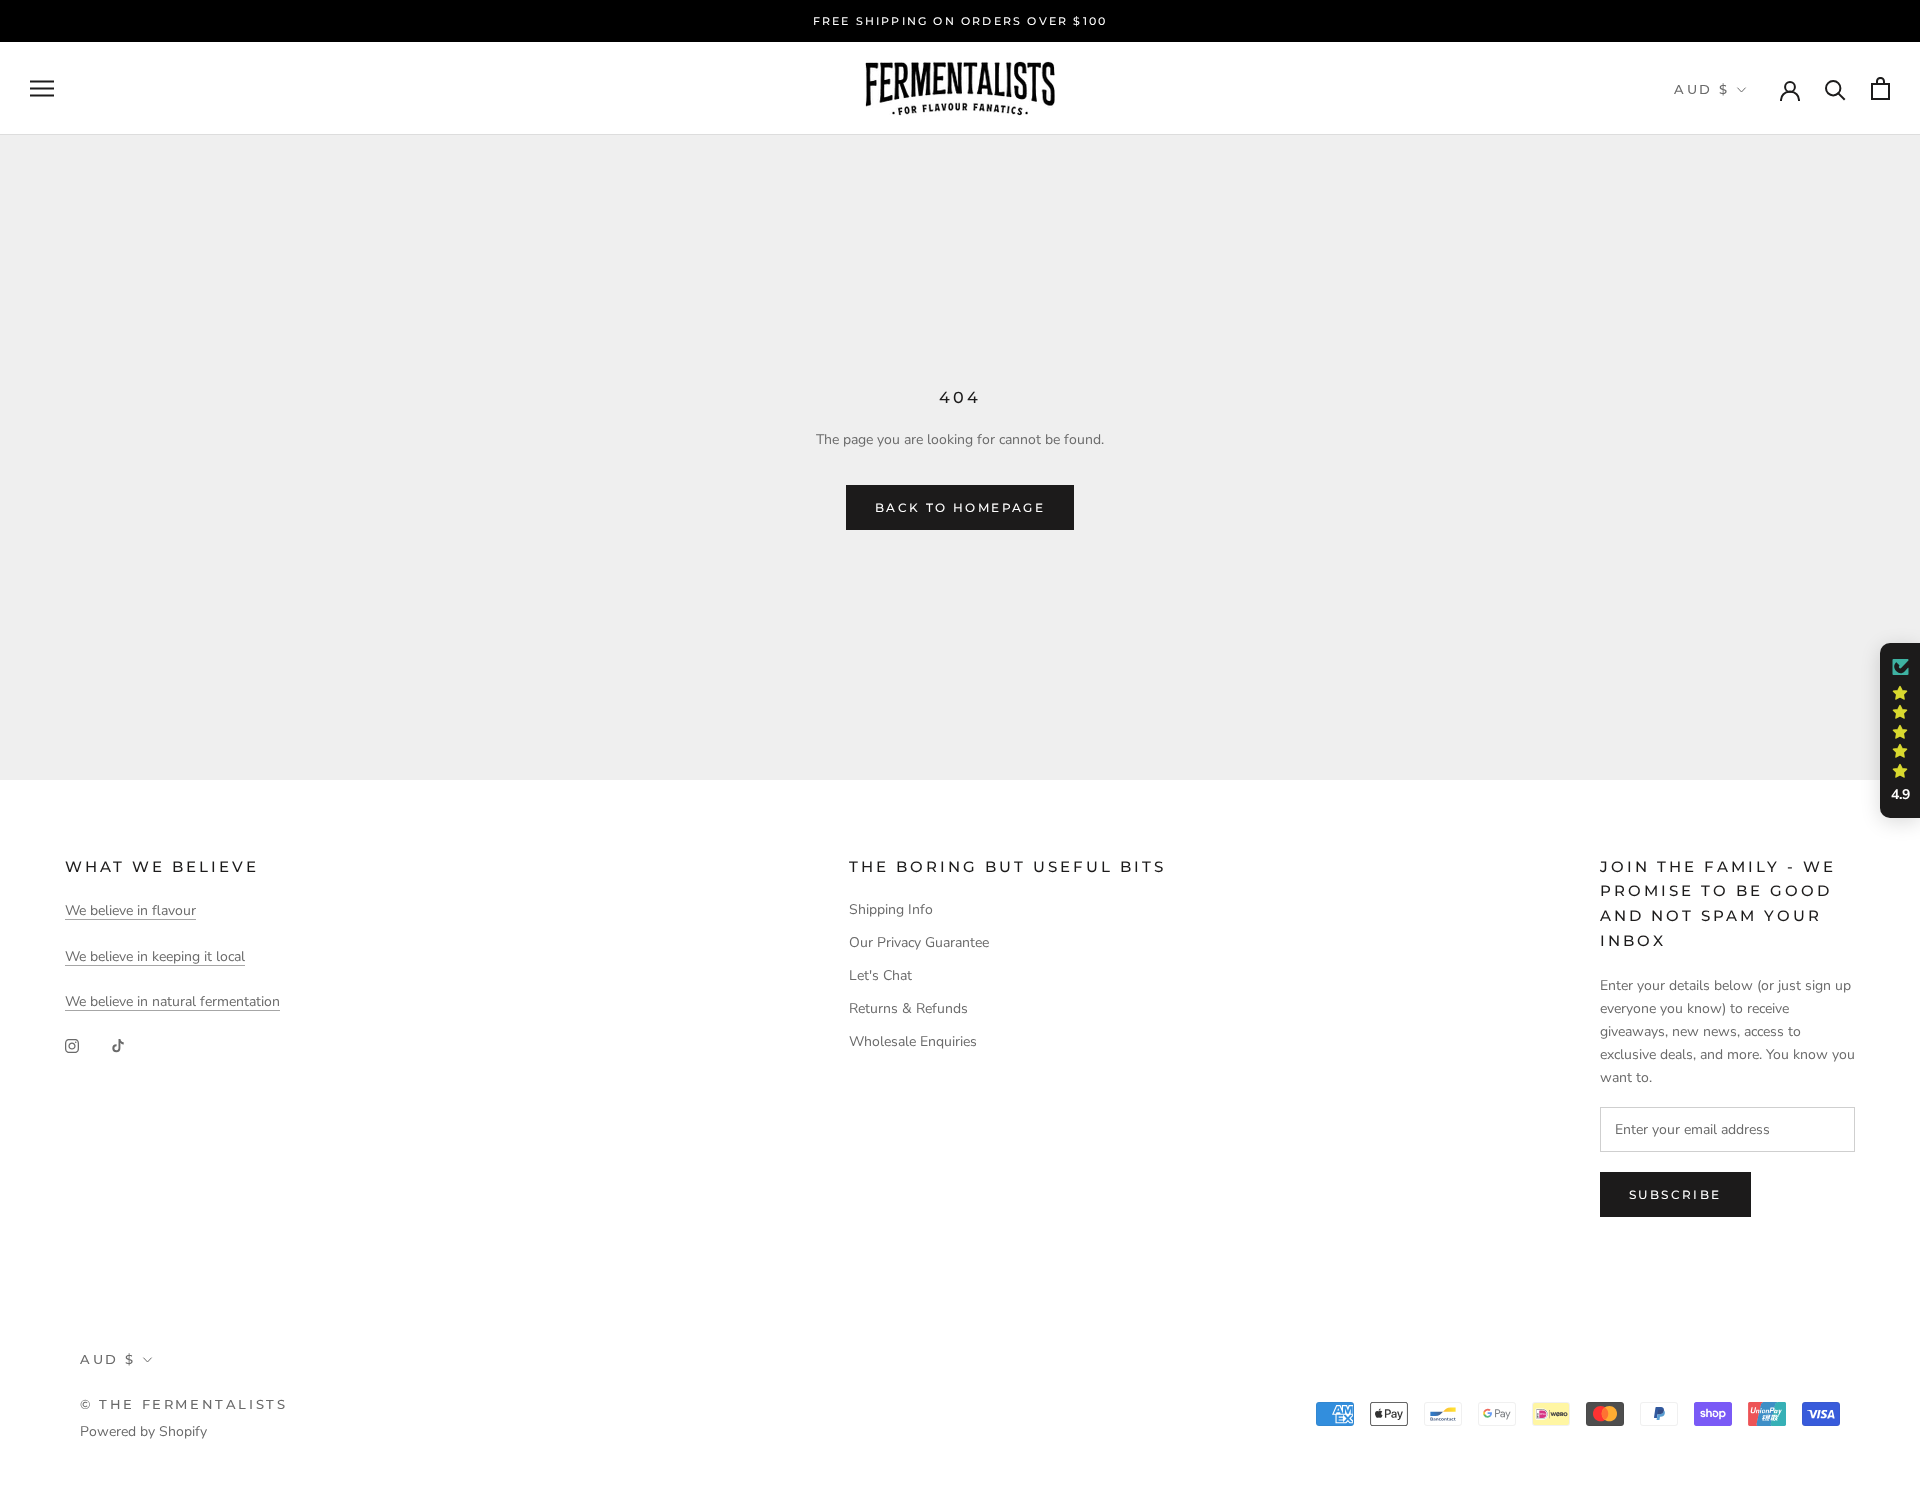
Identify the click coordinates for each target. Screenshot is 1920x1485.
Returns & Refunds (908, 1008)
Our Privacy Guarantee (919, 942)
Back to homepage (960, 507)
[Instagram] (72, 1044)
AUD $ (1702, 89)
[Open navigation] (42, 88)
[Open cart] (1880, 88)
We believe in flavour (130, 910)
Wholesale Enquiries (913, 1041)
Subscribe (1675, 1194)
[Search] (1835, 88)
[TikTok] (118, 1044)
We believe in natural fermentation (172, 1001)
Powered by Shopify (143, 1431)
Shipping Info (891, 909)
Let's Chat (880, 975)
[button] (1900, 731)
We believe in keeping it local (155, 956)
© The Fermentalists (183, 1404)
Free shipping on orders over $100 (960, 21)
